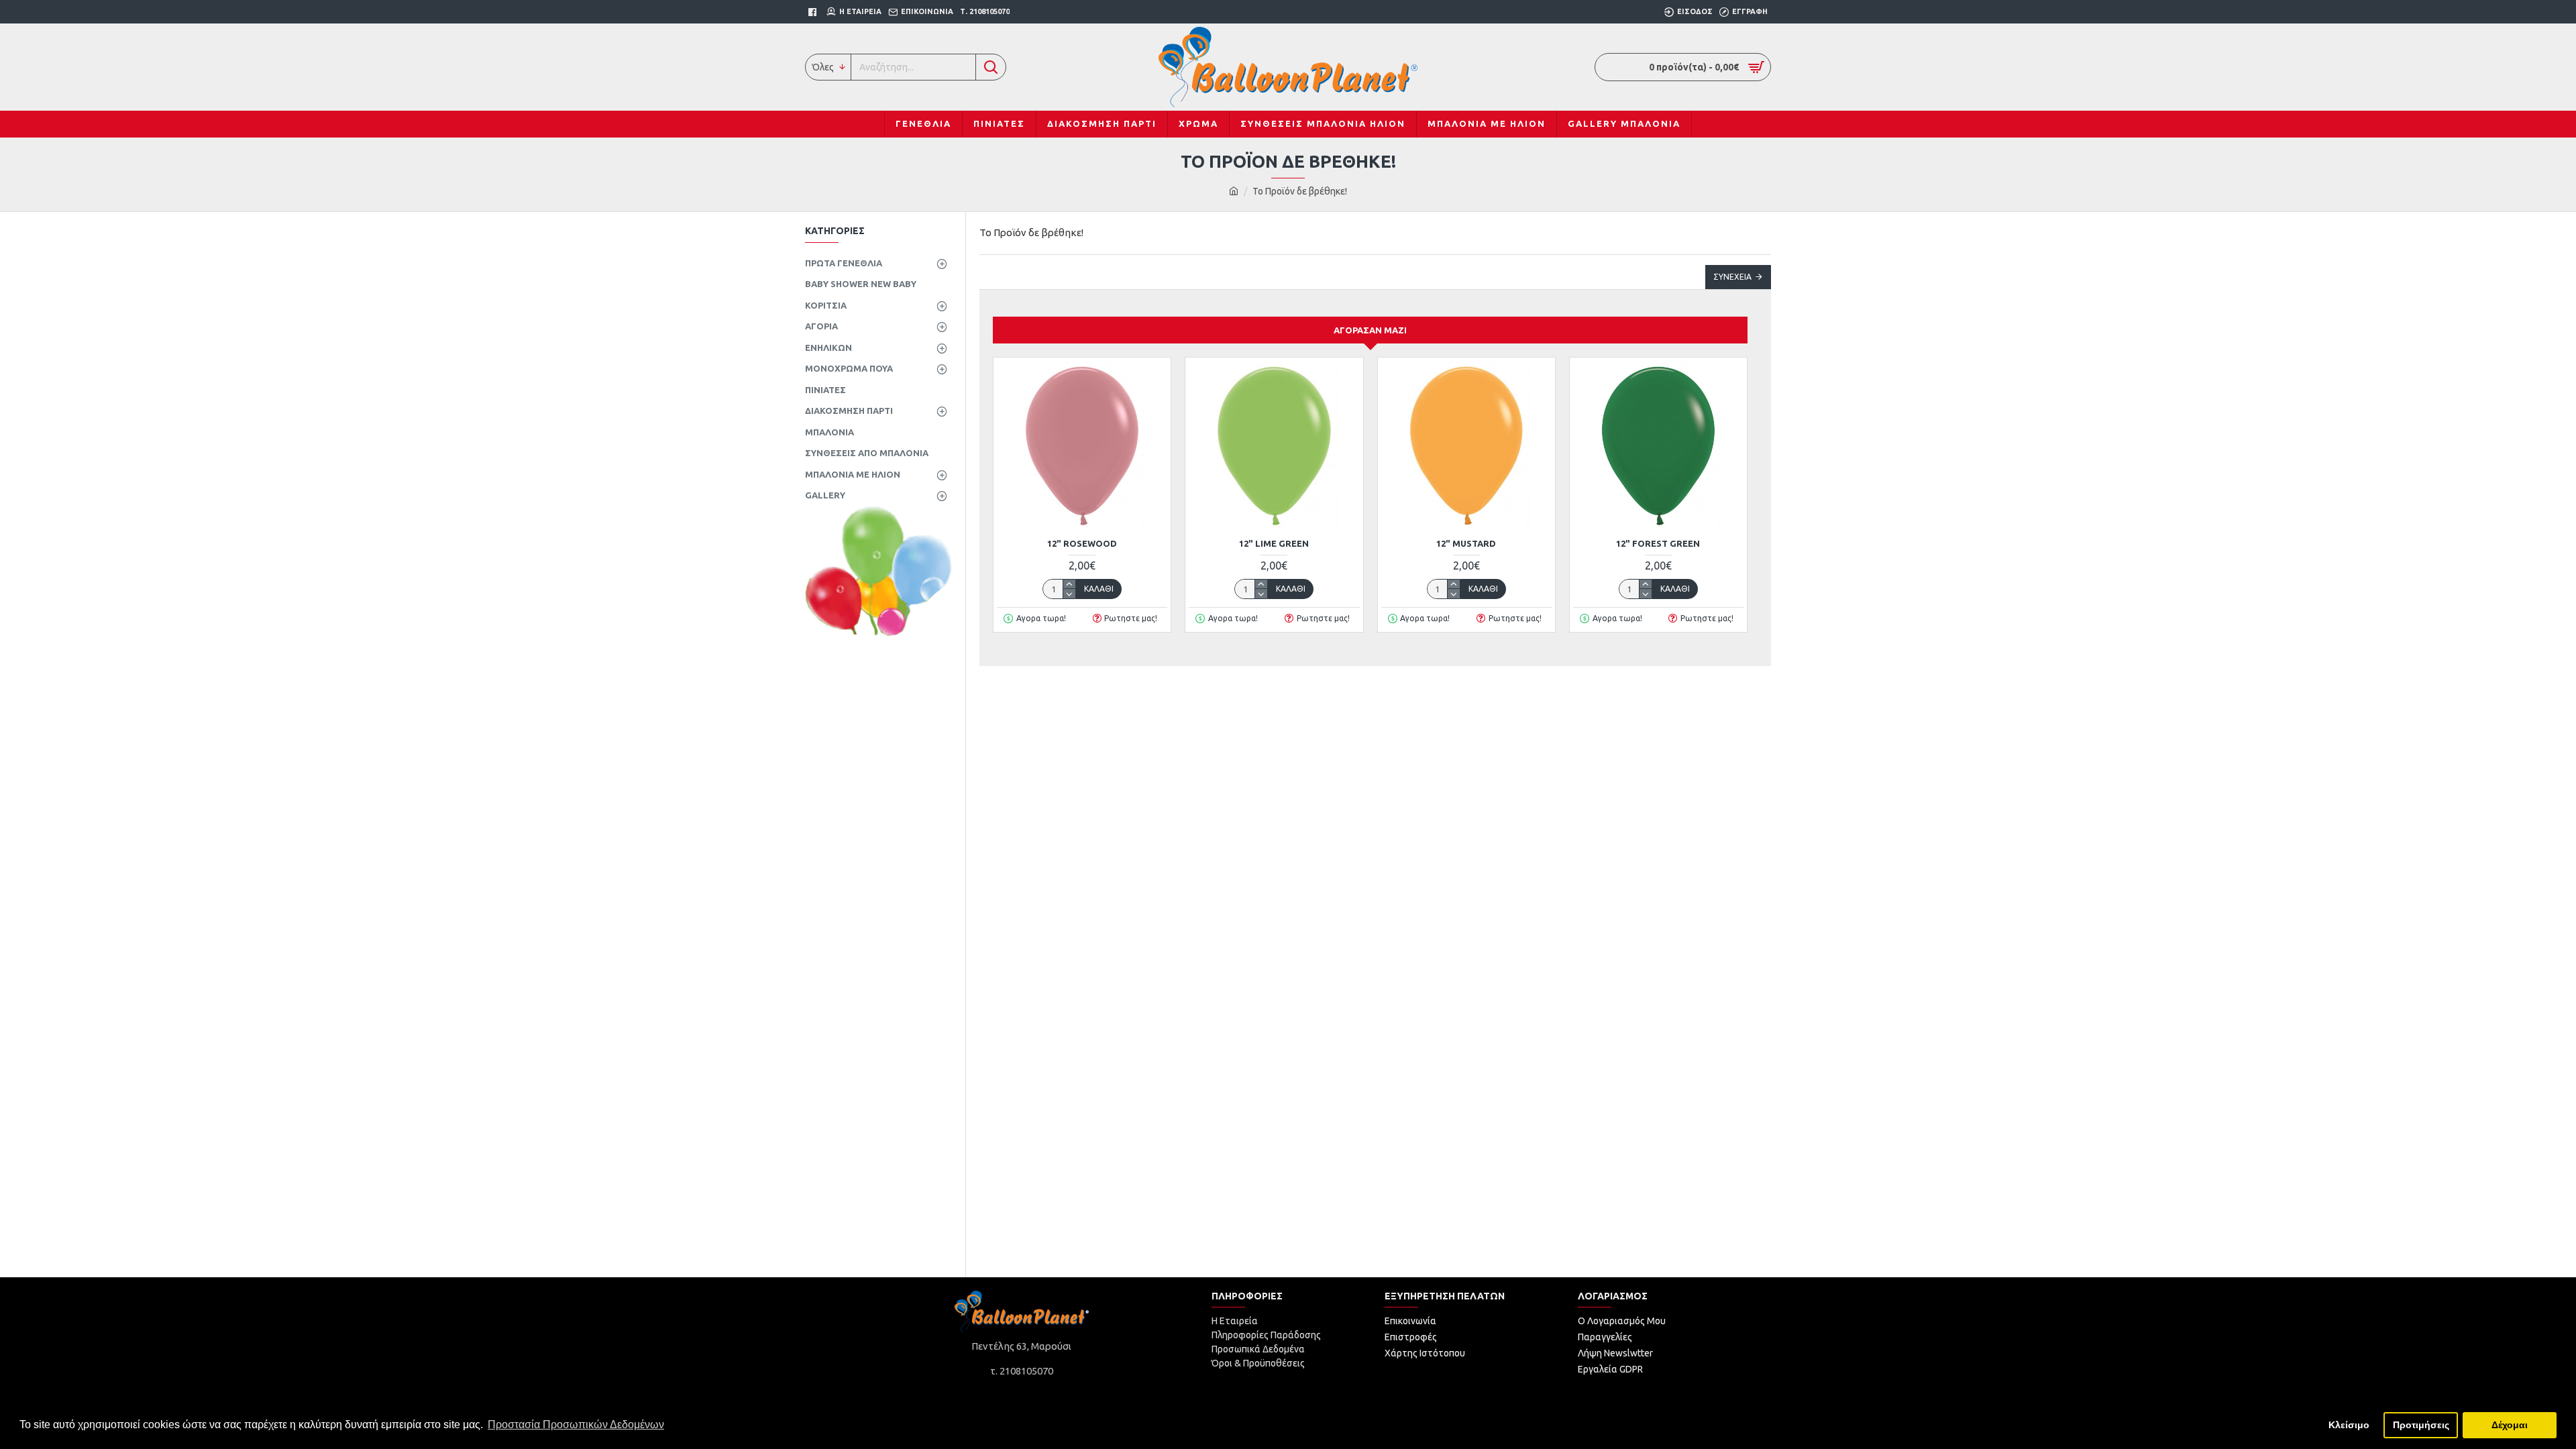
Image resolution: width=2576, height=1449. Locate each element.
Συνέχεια (1732, 277)
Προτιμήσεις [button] (2421, 1425)
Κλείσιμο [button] (2349, 1425)
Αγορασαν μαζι (1370, 330)
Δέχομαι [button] (2510, 1425)
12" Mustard (1466, 543)
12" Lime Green (1274, 543)
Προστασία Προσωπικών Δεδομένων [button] (576, 1425)
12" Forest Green (1658, 543)
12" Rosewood (1082, 543)
